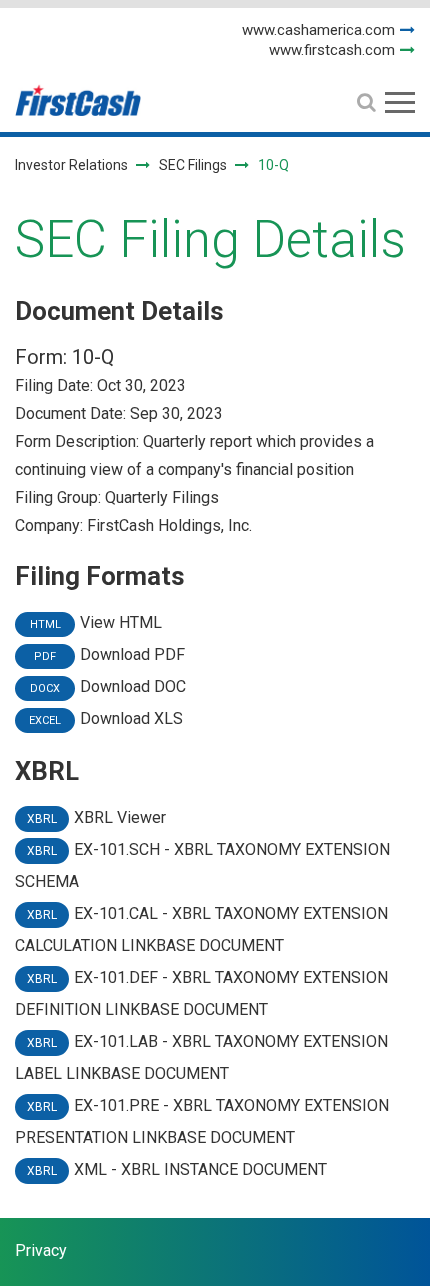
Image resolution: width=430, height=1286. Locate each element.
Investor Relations (71, 165)
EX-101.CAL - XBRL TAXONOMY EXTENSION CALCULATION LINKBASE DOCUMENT (201, 929)
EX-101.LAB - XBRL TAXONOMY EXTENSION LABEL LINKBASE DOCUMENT (201, 1057)
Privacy (41, 1250)
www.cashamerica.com (318, 30)
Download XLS (131, 718)
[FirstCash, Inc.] (78, 91)
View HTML (121, 622)
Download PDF (132, 654)
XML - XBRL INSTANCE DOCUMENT (200, 1169)
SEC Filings (193, 165)
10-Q (93, 357)
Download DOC (133, 686)
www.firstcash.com (332, 50)
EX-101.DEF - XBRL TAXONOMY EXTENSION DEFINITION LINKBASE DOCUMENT (201, 993)
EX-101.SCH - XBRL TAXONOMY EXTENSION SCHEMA (202, 865)
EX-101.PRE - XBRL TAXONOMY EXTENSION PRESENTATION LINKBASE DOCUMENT (202, 1121)
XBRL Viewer (120, 817)
